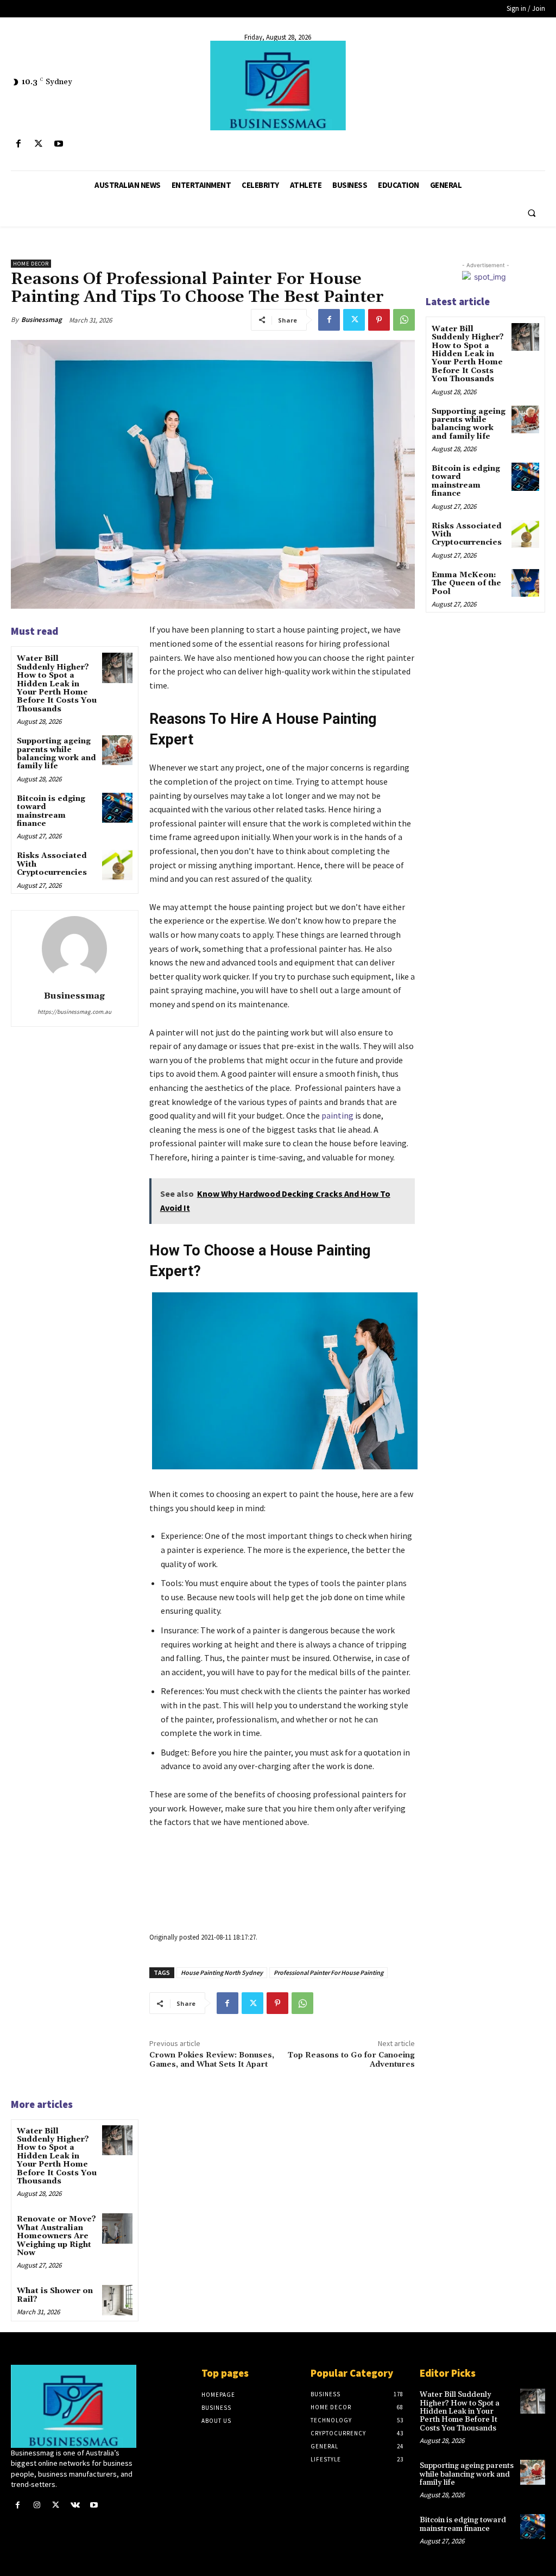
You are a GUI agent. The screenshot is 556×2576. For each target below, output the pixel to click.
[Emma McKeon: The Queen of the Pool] (525, 583)
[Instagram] (37, 2505)
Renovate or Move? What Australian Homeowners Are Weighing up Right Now (56, 2236)
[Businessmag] (278, 86)
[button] (532, 213)
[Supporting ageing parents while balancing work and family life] (117, 750)
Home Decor (31, 264)
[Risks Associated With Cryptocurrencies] (117, 865)
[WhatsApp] (404, 320)
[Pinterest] (379, 320)
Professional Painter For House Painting (328, 1972)
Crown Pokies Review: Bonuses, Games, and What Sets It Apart (212, 2060)
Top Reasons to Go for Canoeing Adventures (351, 2060)
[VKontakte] (75, 2505)
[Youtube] (58, 144)
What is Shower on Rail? (55, 2295)
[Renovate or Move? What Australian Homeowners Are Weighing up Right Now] (117, 2228)
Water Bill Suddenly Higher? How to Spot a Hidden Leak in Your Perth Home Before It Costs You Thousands (57, 684)
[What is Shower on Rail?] (117, 2300)
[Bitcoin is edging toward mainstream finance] (117, 808)
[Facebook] (18, 144)
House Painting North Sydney (222, 1972)
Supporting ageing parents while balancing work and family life (56, 754)
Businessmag (42, 320)
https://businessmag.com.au (74, 1012)
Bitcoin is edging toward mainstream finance (51, 811)
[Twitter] (38, 144)
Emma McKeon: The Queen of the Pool (466, 583)
